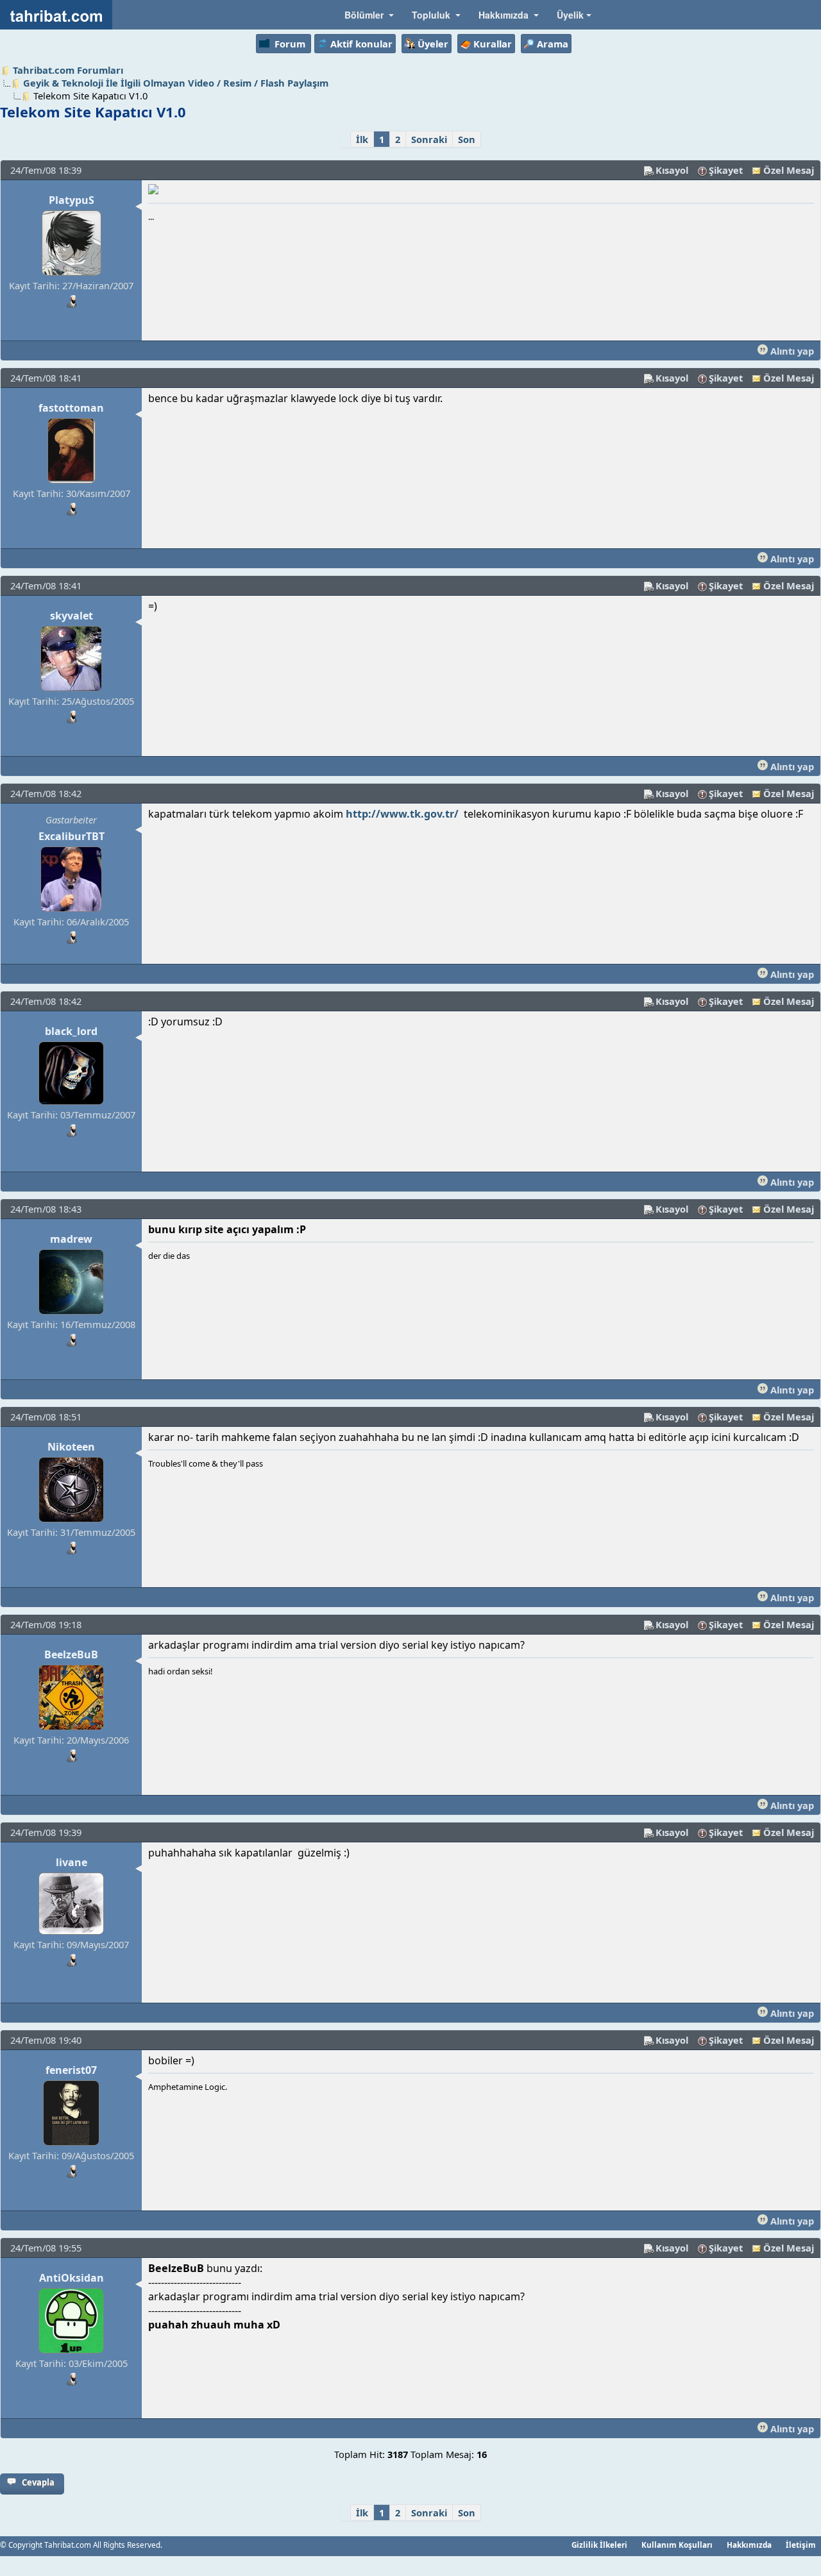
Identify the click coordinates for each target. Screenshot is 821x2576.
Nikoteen (71, 1447)
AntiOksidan (72, 2278)
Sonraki (429, 139)
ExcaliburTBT (72, 836)
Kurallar (493, 44)
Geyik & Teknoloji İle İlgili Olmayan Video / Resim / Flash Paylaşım (176, 83)
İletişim (801, 2545)
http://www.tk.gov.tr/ (402, 814)
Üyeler (433, 44)
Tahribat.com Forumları (68, 70)
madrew (71, 1239)
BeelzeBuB (71, 1654)
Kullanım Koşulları (677, 2545)
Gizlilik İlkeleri (599, 2545)
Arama (553, 44)
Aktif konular (361, 44)
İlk (362, 139)
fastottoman (71, 408)
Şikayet (726, 170)
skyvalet (72, 616)
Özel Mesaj (789, 170)
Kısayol (672, 170)
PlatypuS (72, 200)
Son (467, 139)
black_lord (71, 1031)
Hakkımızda (749, 2545)
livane (72, 1862)
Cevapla (38, 2482)
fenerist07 (71, 2070)
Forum (290, 44)
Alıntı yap (791, 351)
